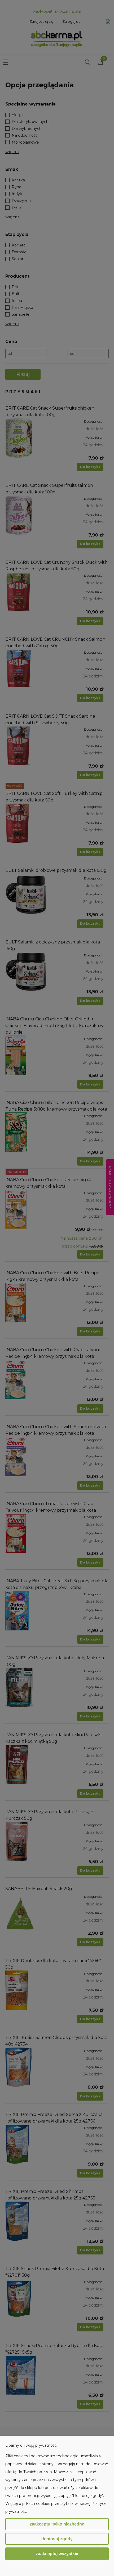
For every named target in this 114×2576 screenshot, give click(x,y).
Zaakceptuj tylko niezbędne (57, 2524)
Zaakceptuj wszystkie (57, 2554)
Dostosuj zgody (57, 2539)
